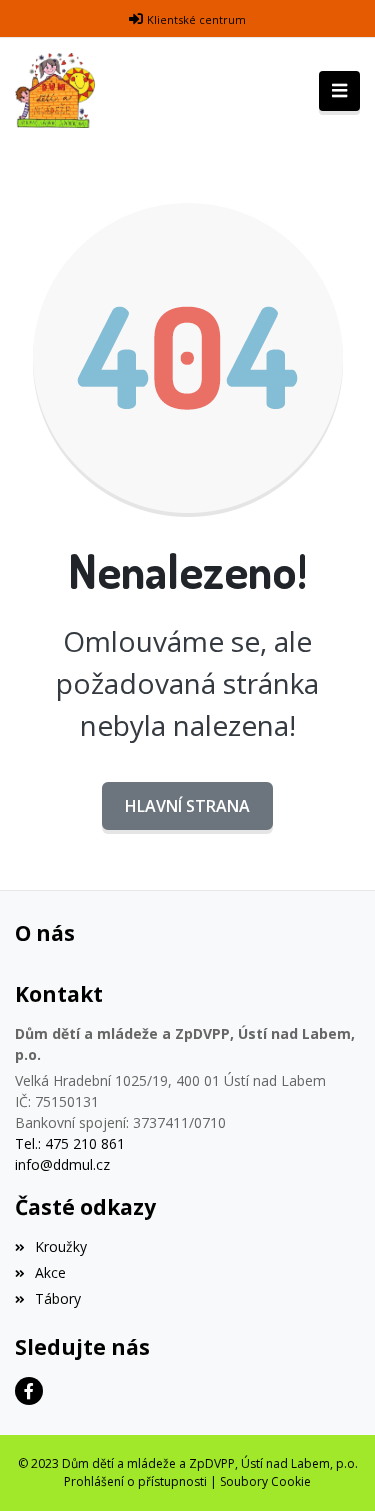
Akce (50, 1272)
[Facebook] (29, 1391)
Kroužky (61, 1246)
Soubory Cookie (265, 1481)
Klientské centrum (196, 19)
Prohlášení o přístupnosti (135, 1481)
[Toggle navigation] (339, 91)
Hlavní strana (187, 806)
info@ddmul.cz (62, 1164)
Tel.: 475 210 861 (70, 1143)
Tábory (58, 1298)
